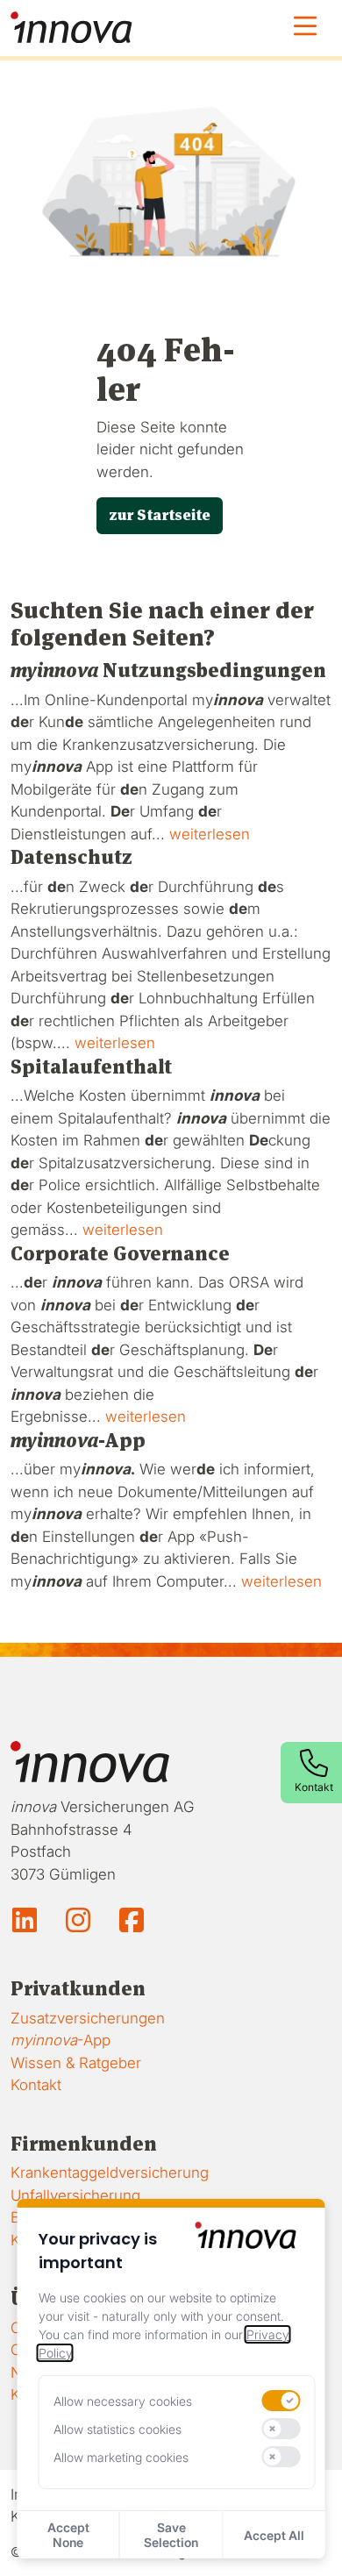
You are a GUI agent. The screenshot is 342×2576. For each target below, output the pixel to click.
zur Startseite (160, 515)
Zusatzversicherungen (88, 2018)
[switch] (281, 2401)
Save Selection (171, 2535)
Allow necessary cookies (123, 2401)
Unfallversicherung (75, 2195)
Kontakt (36, 2085)
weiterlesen (210, 834)
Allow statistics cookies (118, 2429)
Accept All (274, 2535)
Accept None (68, 2535)
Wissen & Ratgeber (76, 2063)
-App (61, 2040)
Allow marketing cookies (121, 2457)
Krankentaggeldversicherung (110, 2173)
